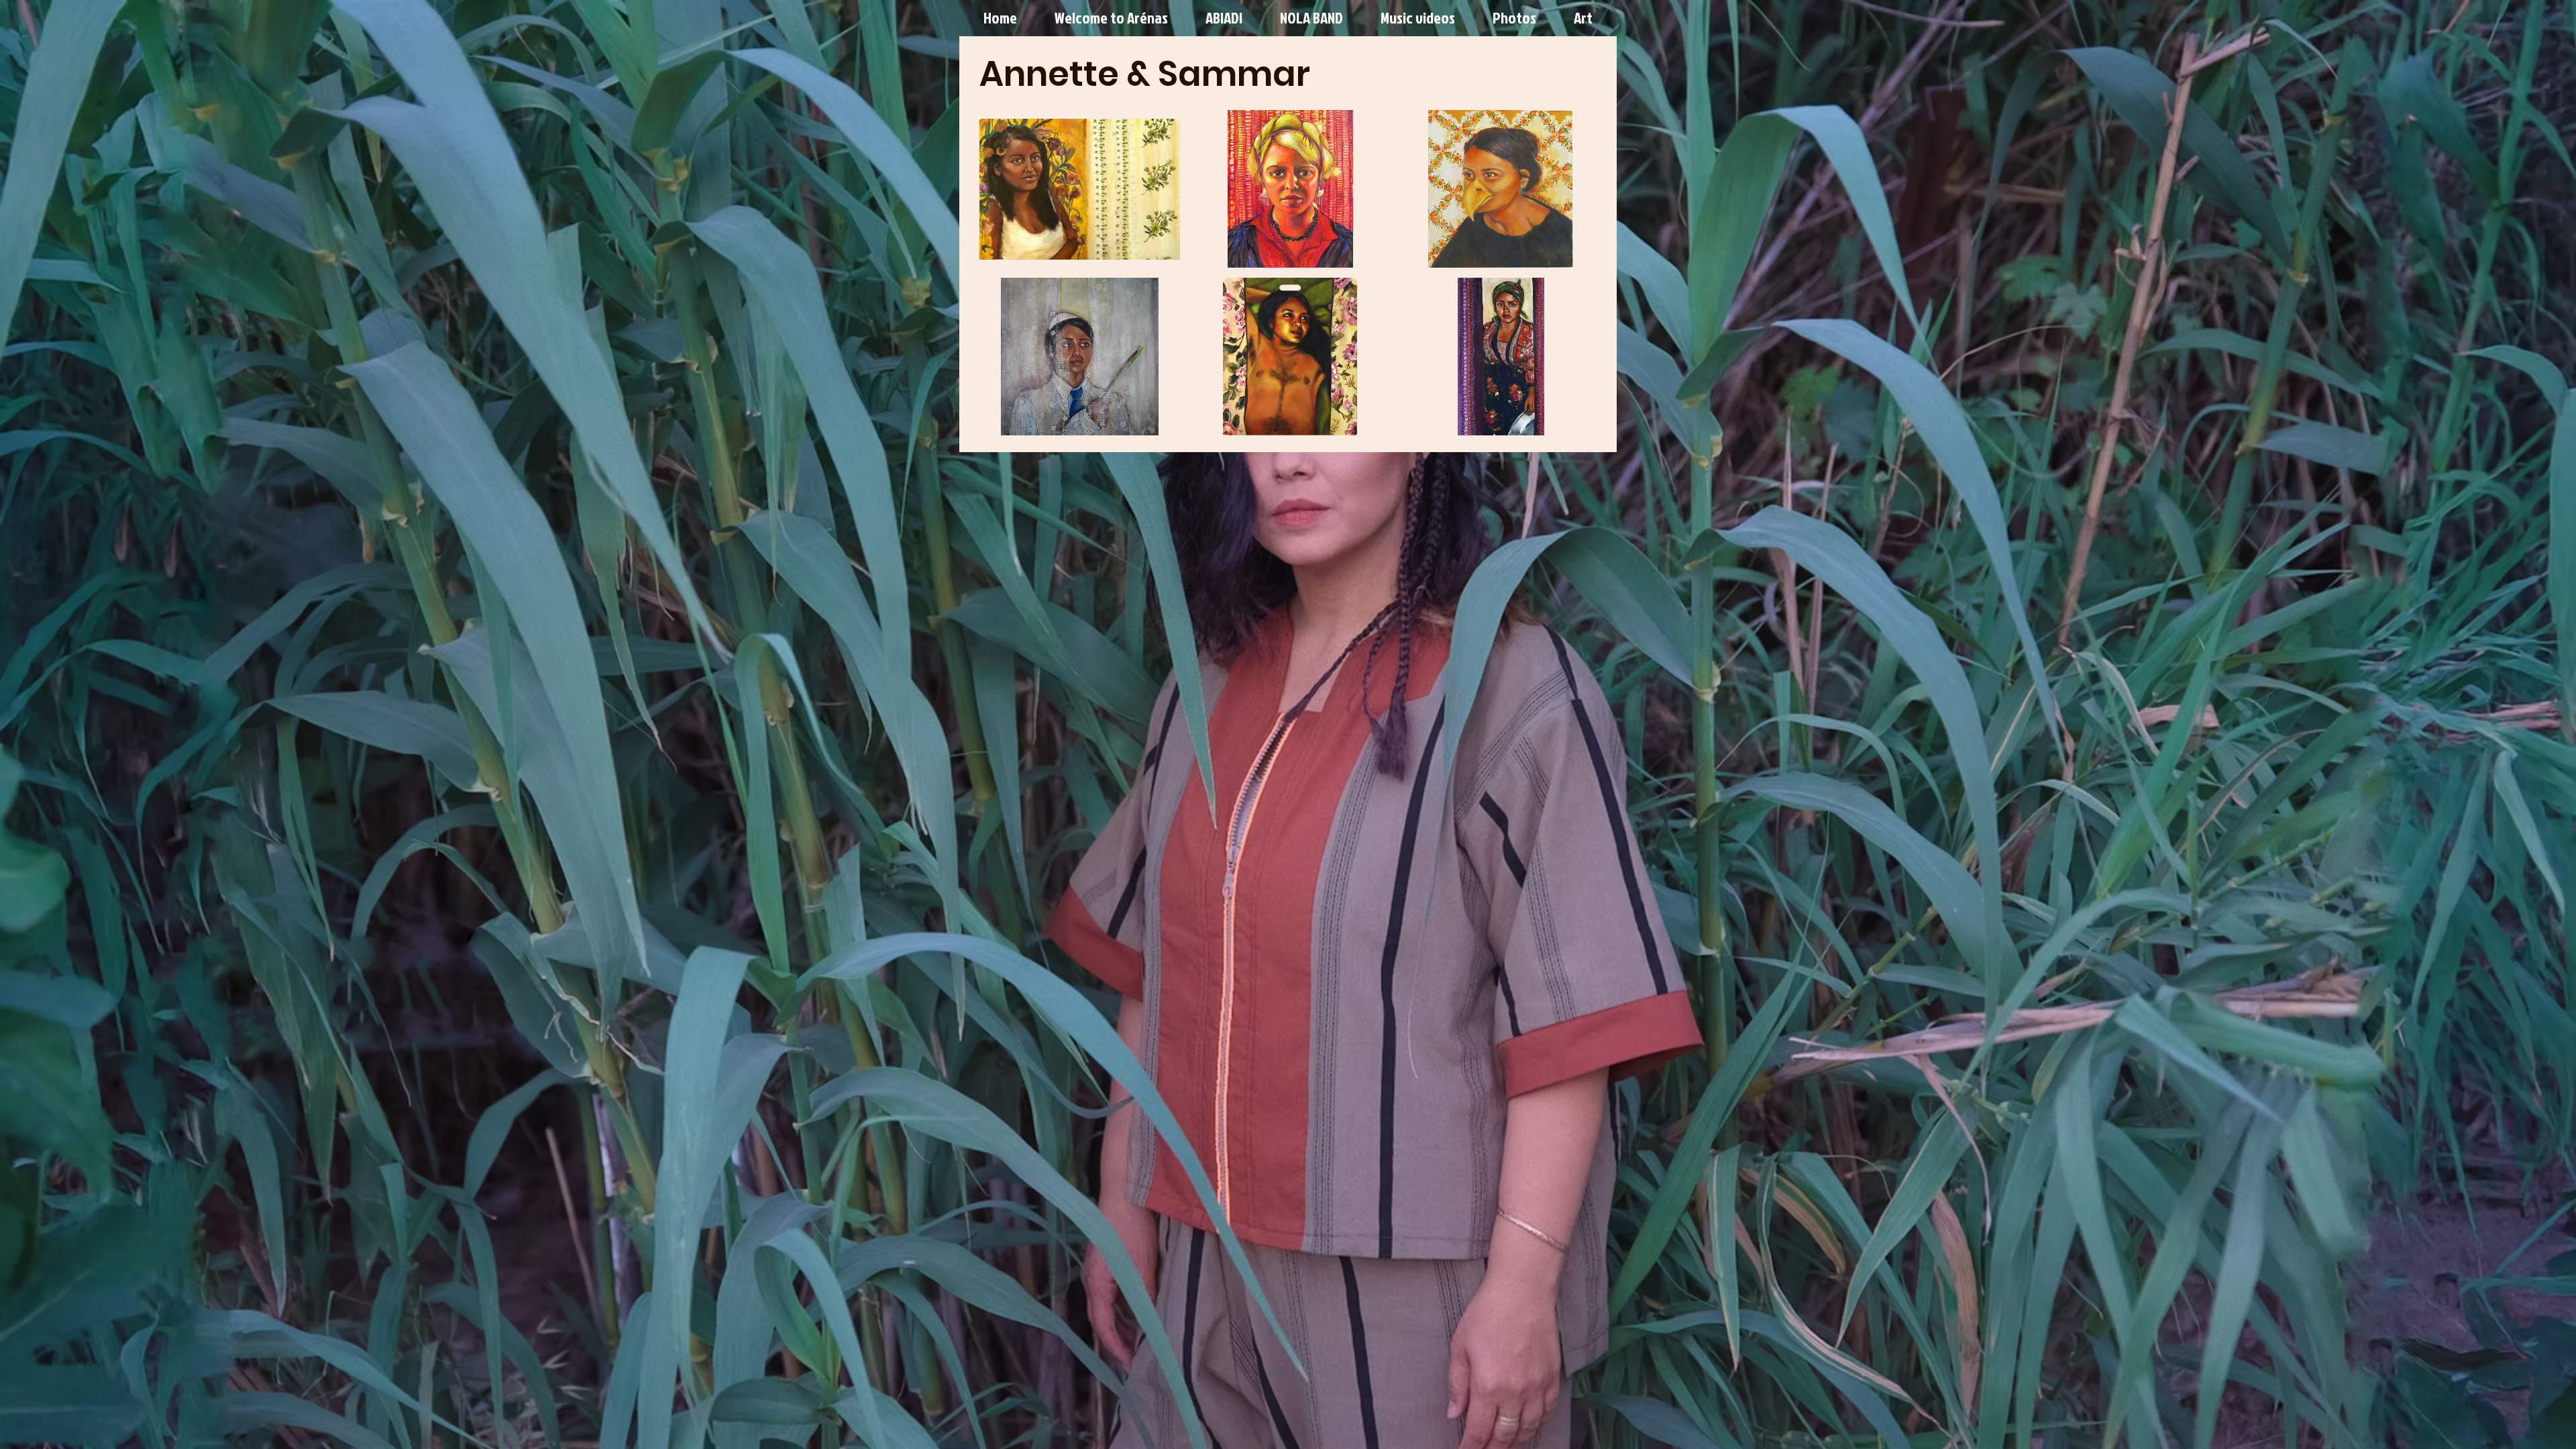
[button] (1080, 189)
